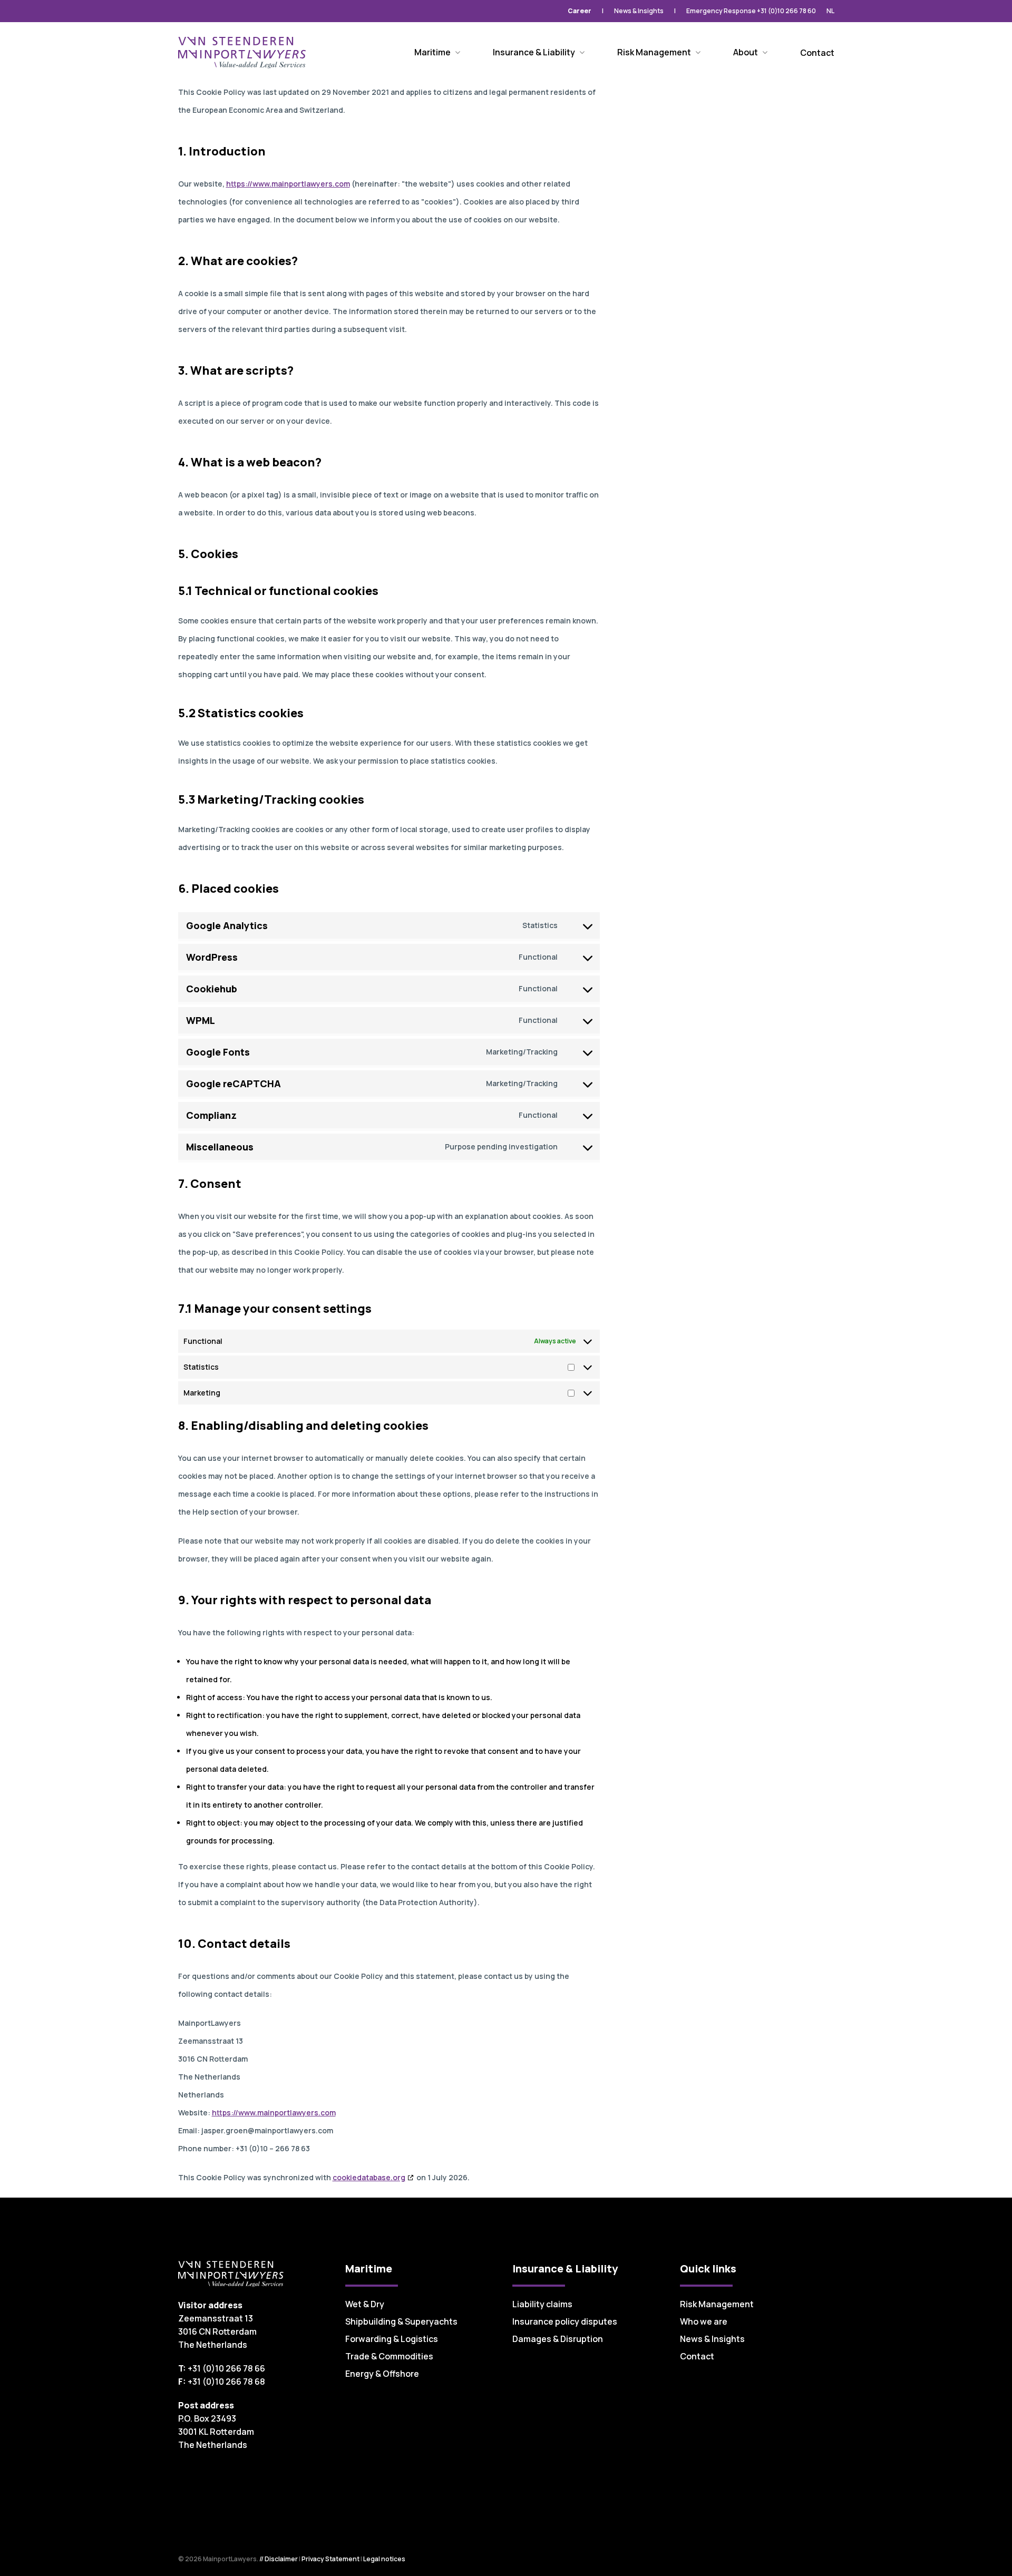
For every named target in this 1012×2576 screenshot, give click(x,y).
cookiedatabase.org (369, 2177)
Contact (697, 2356)
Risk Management (717, 2304)
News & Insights (712, 2339)
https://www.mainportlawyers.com (288, 184)
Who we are (704, 2321)
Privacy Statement (330, 2559)
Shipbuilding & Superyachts (401, 2321)
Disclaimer (281, 2559)
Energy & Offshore (382, 2374)
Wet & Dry (365, 2304)
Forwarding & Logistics (392, 2339)
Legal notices (384, 2559)
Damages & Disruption (558, 2339)
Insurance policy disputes (565, 2321)
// (261, 2559)
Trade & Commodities (389, 2356)
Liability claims (542, 2304)
